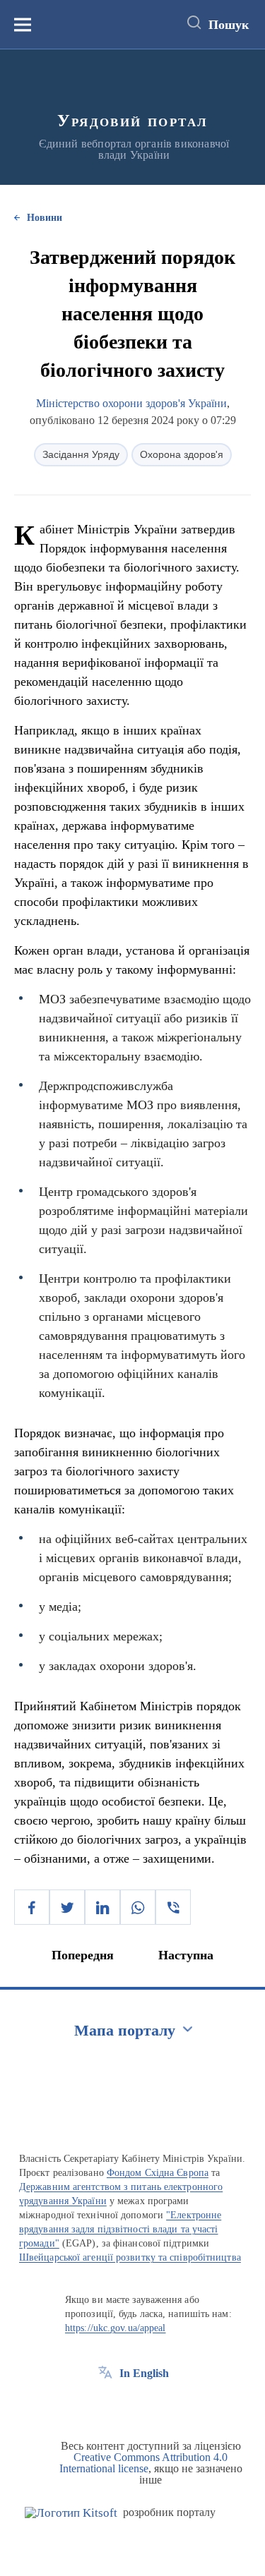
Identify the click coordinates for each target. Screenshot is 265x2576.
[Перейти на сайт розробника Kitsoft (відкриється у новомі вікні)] (71, 2513)
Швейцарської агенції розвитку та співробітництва (130, 2257)
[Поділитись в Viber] (173, 1907)
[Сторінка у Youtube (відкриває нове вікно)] (158, 2405)
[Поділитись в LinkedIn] (102, 1907)
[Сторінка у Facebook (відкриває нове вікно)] (105, 2405)
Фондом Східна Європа (158, 2173)
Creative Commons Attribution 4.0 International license (144, 2463)
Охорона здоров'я (182, 454)
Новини (45, 218)
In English (144, 2373)
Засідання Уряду (81, 454)
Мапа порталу (125, 2030)
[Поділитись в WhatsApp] (138, 1907)
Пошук (229, 25)
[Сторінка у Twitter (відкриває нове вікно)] (131, 2405)
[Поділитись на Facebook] (32, 1907)
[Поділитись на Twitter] (67, 1907)
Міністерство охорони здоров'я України (131, 403)
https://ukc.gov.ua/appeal (116, 2328)
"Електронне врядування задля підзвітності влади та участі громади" (120, 2229)
